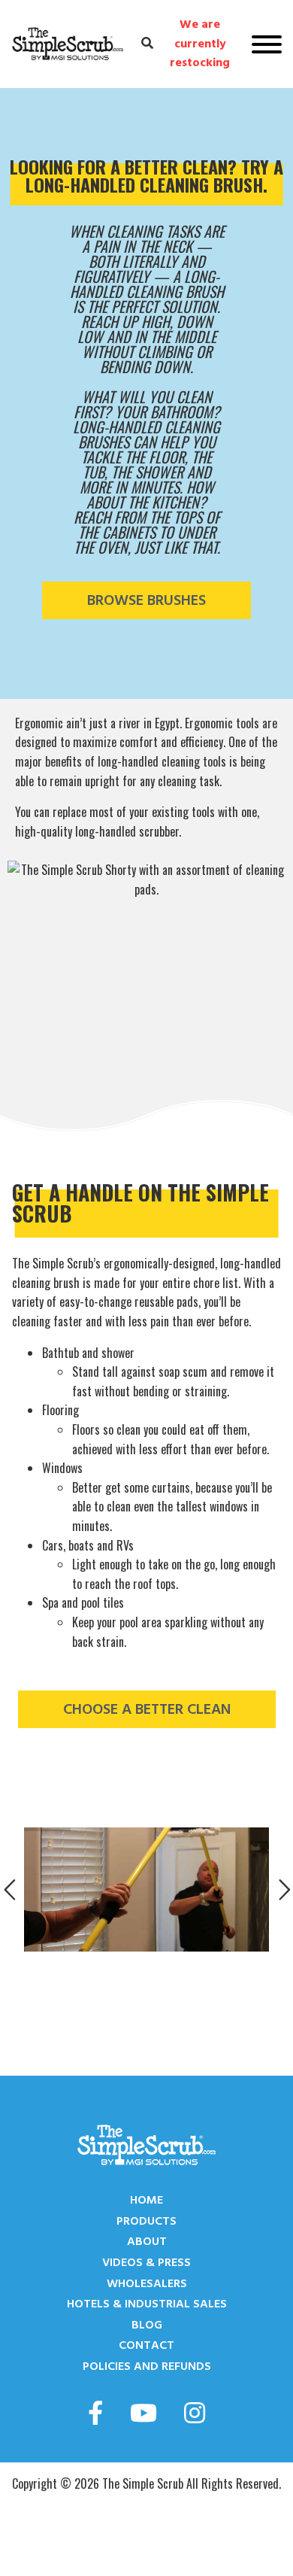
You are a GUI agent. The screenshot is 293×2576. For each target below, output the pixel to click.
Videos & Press (146, 2262)
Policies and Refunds (147, 2366)
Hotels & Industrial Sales (147, 2304)
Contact (146, 2345)
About (147, 2241)
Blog (147, 2325)
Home (146, 2200)
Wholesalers (147, 2283)
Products (146, 2221)
